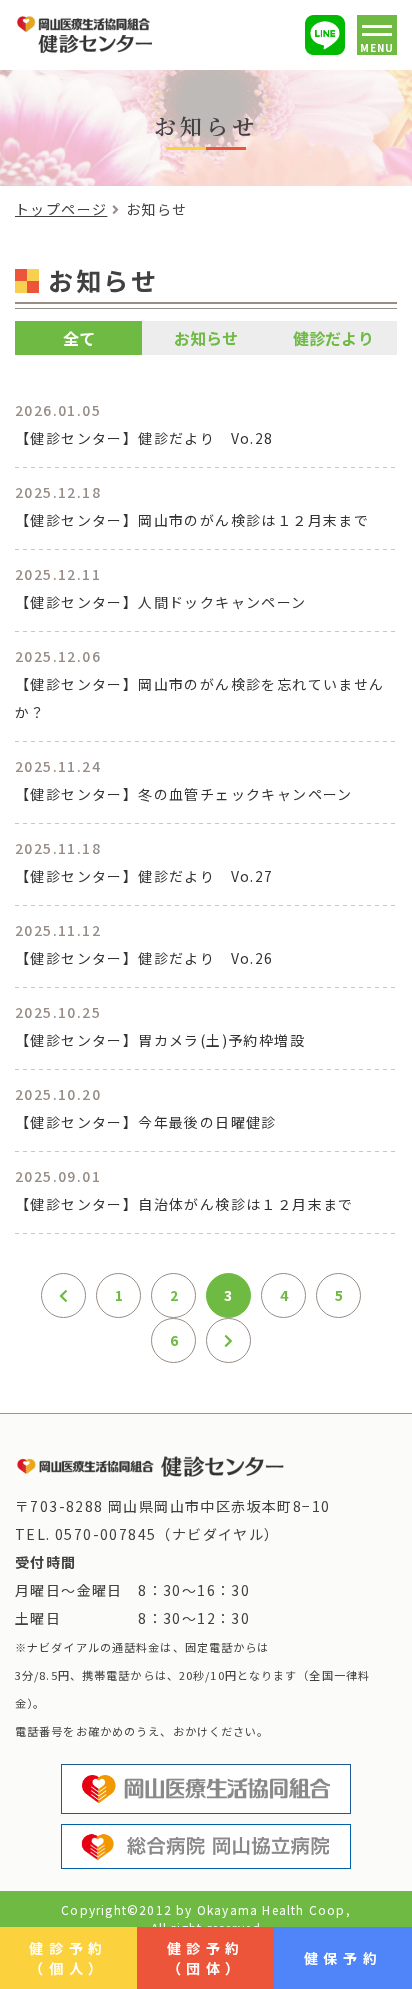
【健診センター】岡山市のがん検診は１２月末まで (192, 520)
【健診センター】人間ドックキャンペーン (161, 602)
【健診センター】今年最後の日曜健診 (146, 1122)
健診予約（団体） (206, 1958)
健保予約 (343, 1958)
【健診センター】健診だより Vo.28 (144, 438)
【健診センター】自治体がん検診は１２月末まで (184, 1204)
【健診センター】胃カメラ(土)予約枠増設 (160, 1040)
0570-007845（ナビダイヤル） (167, 1534)
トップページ (61, 209)
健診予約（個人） (68, 1958)
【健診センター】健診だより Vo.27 (144, 876)
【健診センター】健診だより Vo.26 (144, 958)
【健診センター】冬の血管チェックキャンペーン (184, 794)
